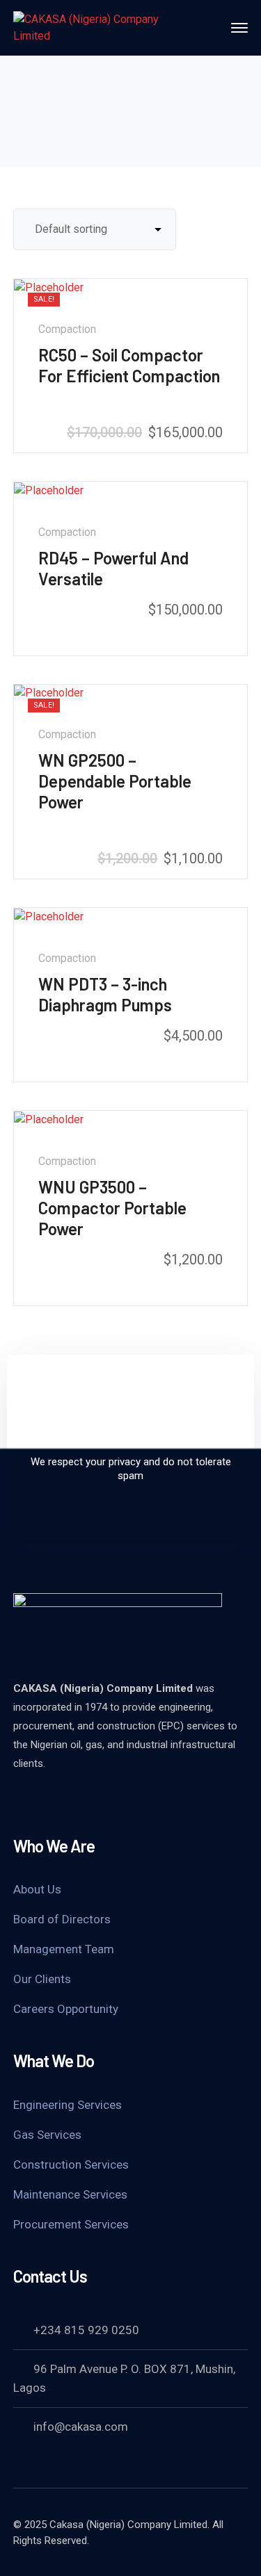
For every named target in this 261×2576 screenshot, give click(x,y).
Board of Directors (62, 1919)
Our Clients (42, 1979)
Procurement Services (71, 2224)
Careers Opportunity (66, 2009)
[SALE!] (49, 287)
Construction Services (71, 2165)
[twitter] (20, 1801)
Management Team (64, 1949)
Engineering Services (68, 2105)
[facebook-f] (55, 1801)
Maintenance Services (70, 2194)
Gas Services (47, 2135)
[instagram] (90, 1801)
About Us (37, 1889)
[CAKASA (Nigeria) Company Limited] (97, 27)
